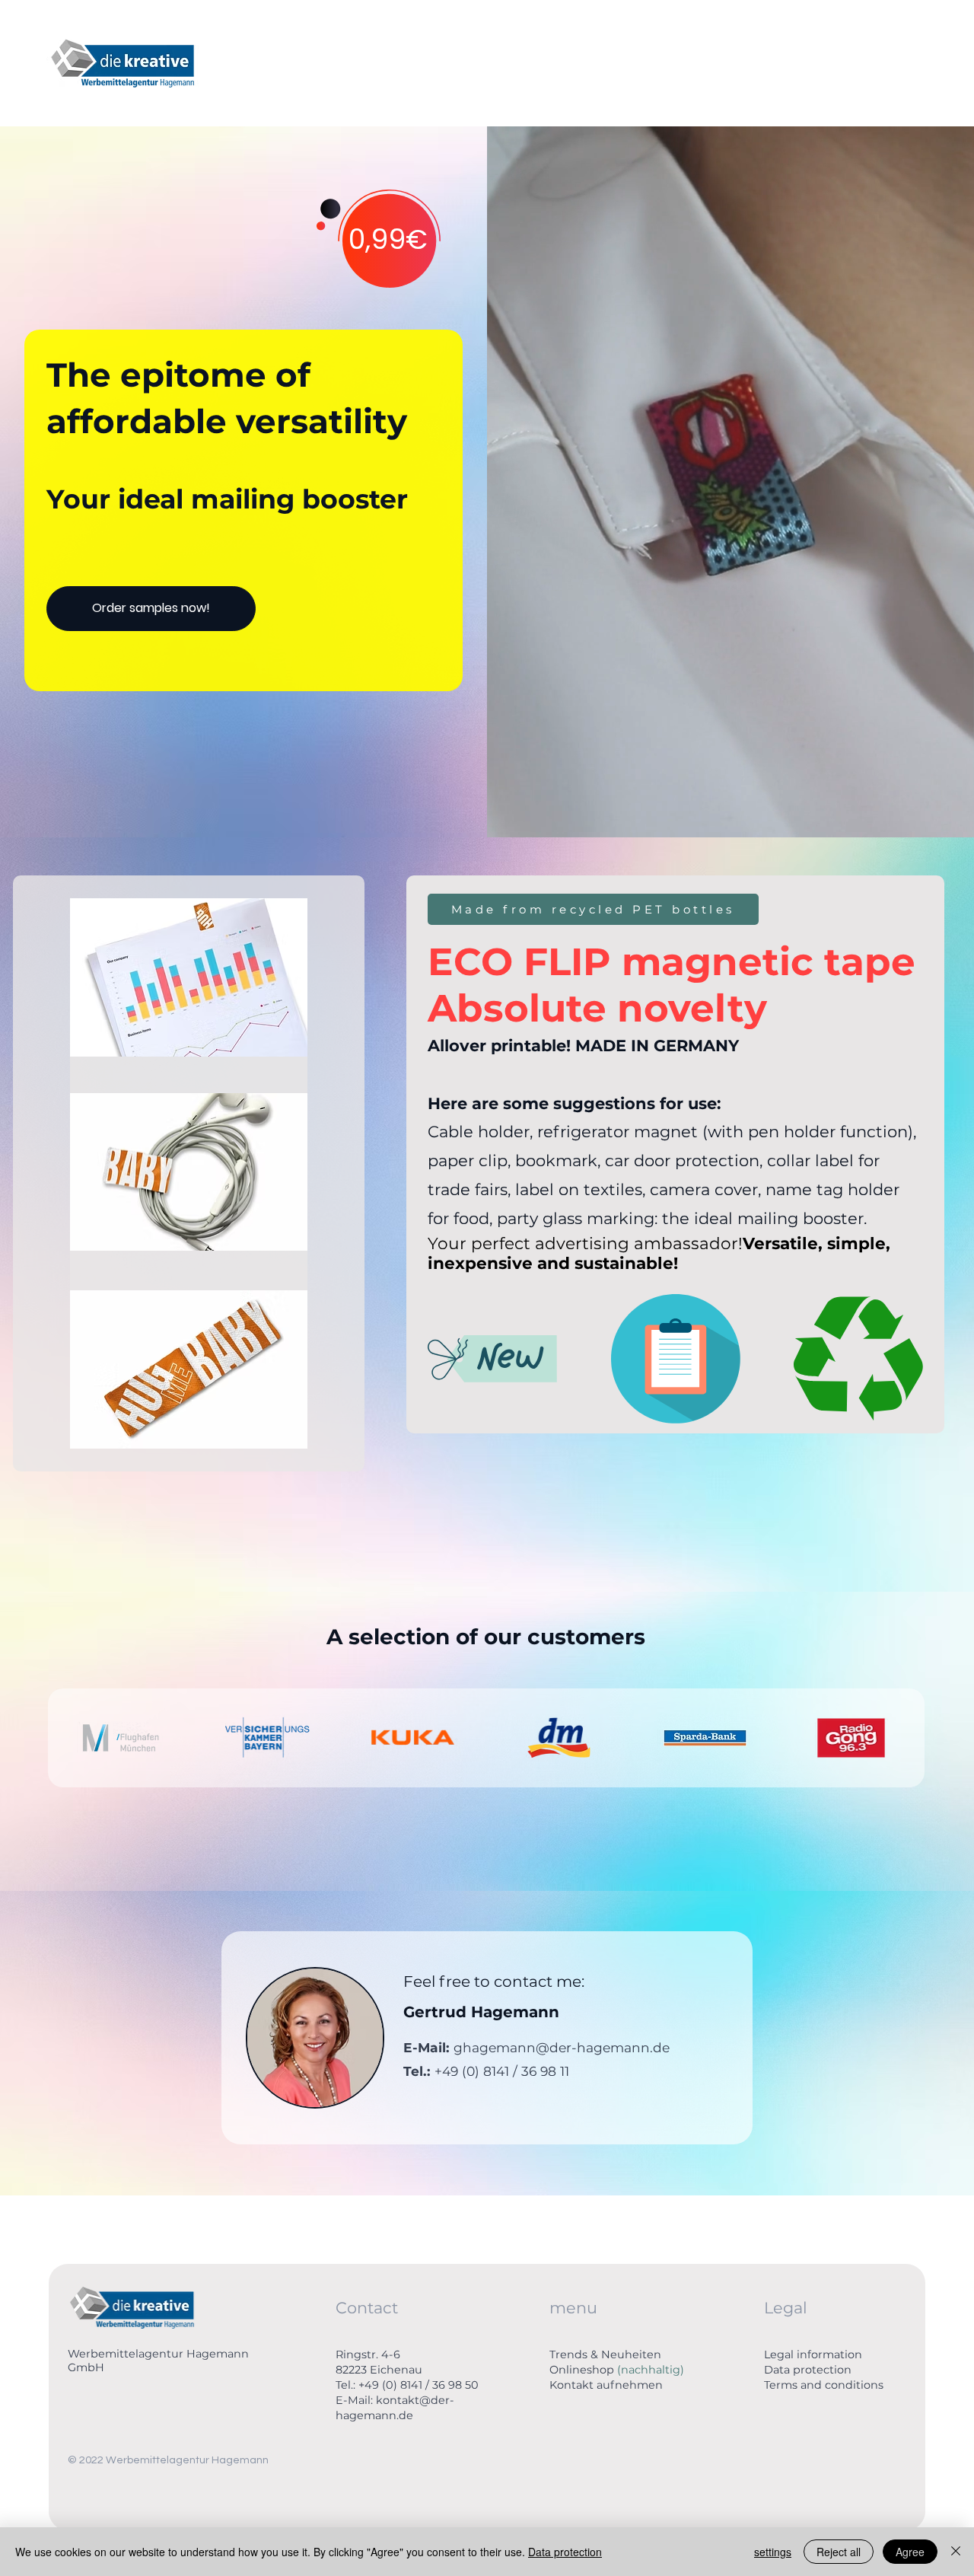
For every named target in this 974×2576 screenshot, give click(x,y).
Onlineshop (617, 2370)
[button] (947, 819)
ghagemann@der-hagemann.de (562, 2047)
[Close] (956, 2552)
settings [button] (773, 2552)
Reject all (839, 2552)
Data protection (808, 2370)
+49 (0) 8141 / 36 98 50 (419, 2385)
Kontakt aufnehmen (606, 2385)
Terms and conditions (824, 2385)
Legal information (813, 2354)
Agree (910, 2552)
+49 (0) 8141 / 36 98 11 (502, 2071)
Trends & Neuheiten (605, 2354)
